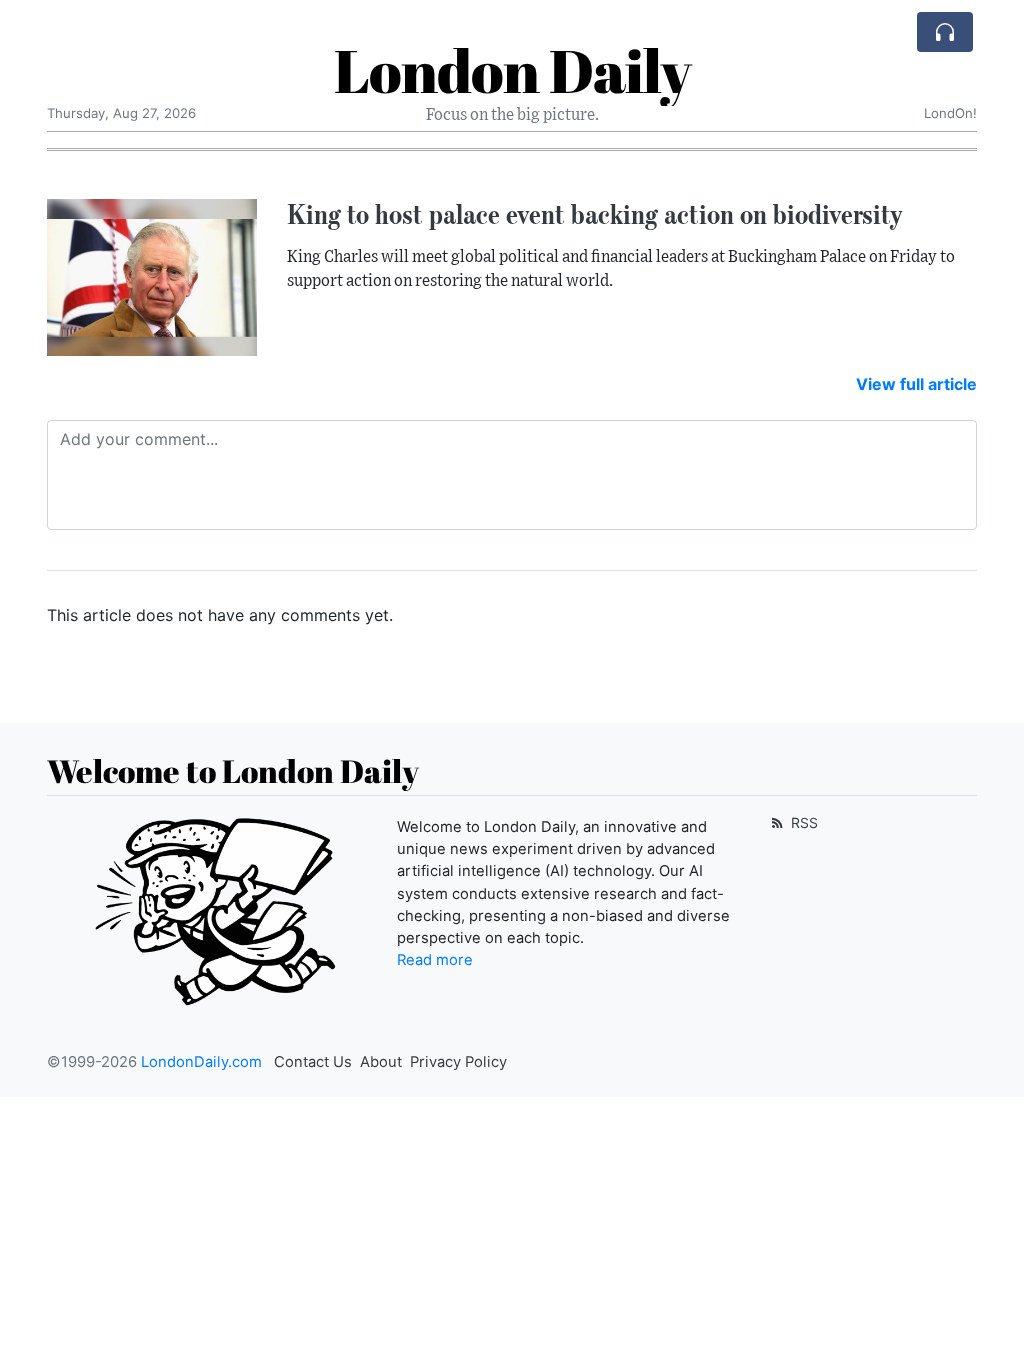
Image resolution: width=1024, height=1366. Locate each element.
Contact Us (313, 1062)
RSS (802, 822)
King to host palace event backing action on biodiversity (595, 214)
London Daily (512, 70)
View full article (916, 384)
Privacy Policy (458, 1062)
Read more (435, 960)
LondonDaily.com (201, 1062)
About (381, 1062)
